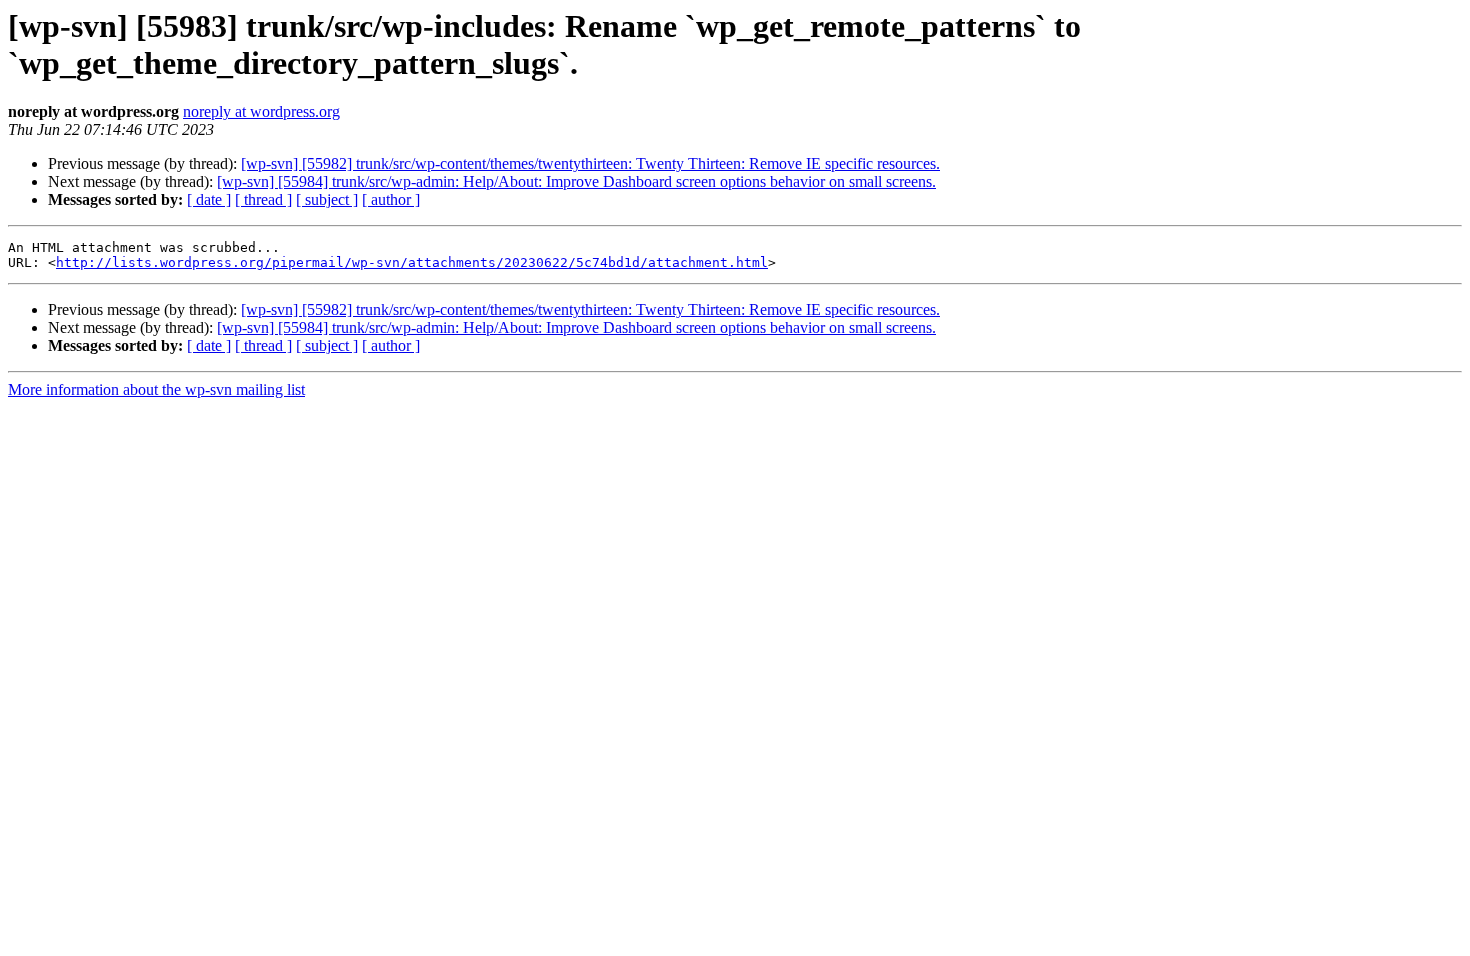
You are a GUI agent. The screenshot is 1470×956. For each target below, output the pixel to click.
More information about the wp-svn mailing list (156, 389)
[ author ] (391, 199)
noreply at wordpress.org (261, 111)
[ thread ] (263, 199)
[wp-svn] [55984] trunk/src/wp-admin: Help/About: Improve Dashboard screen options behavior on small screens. (576, 181)
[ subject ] (327, 199)
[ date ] (209, 199)
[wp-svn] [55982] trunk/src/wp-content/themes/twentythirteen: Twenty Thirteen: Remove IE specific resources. (590, 163)
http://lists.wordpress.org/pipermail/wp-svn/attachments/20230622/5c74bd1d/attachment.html (412, 262)
